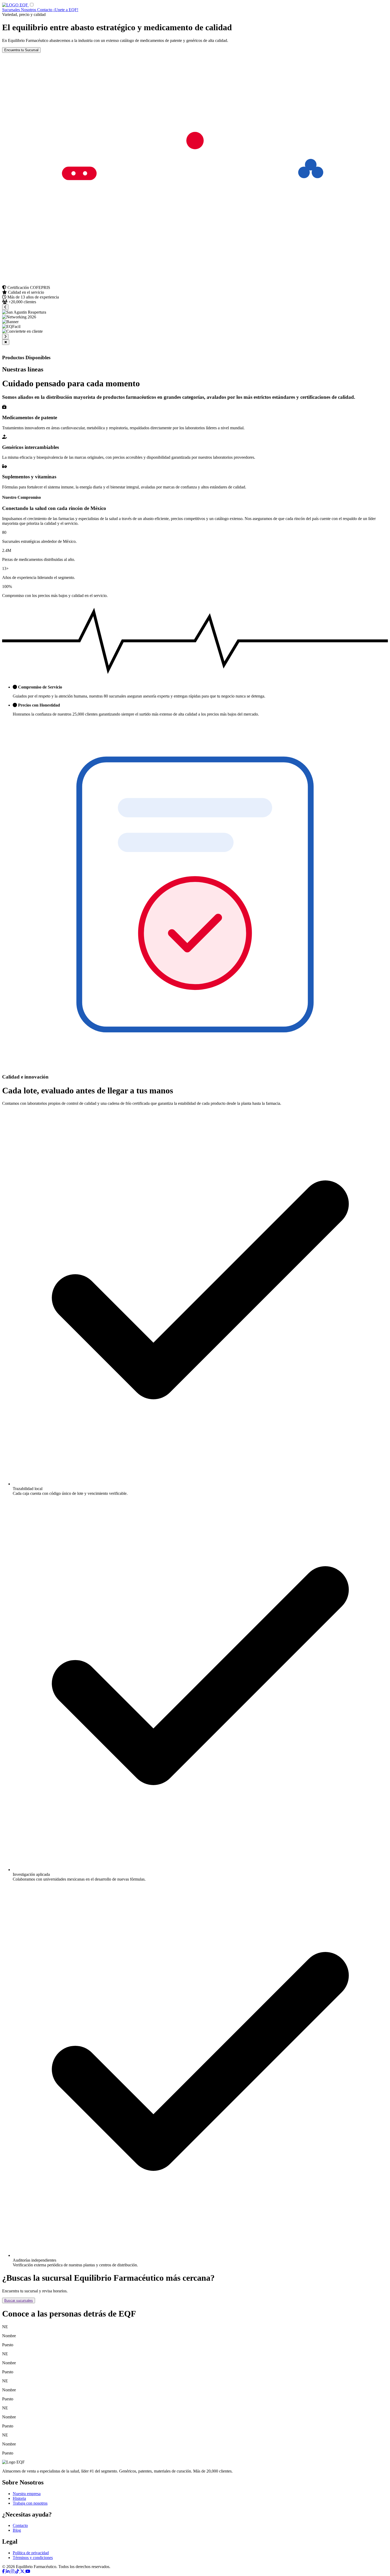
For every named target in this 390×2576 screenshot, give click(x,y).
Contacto (45, 10)
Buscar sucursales (19, 2300)
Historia (19, 2498)
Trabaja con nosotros (30, 2503)
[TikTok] (18, 2571)
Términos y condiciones (33, 2558)
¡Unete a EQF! (66, 10)
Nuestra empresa (27, 2494)
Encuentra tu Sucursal (21, 50)
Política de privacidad (31, 2553)
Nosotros (29, 10)
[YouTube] (28, 2571)
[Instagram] (13, 2571)
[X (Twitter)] (23, 2571)
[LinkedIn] (8, 2571)
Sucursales (12, 10)
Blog (17, 2530)
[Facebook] (4, 2571)
